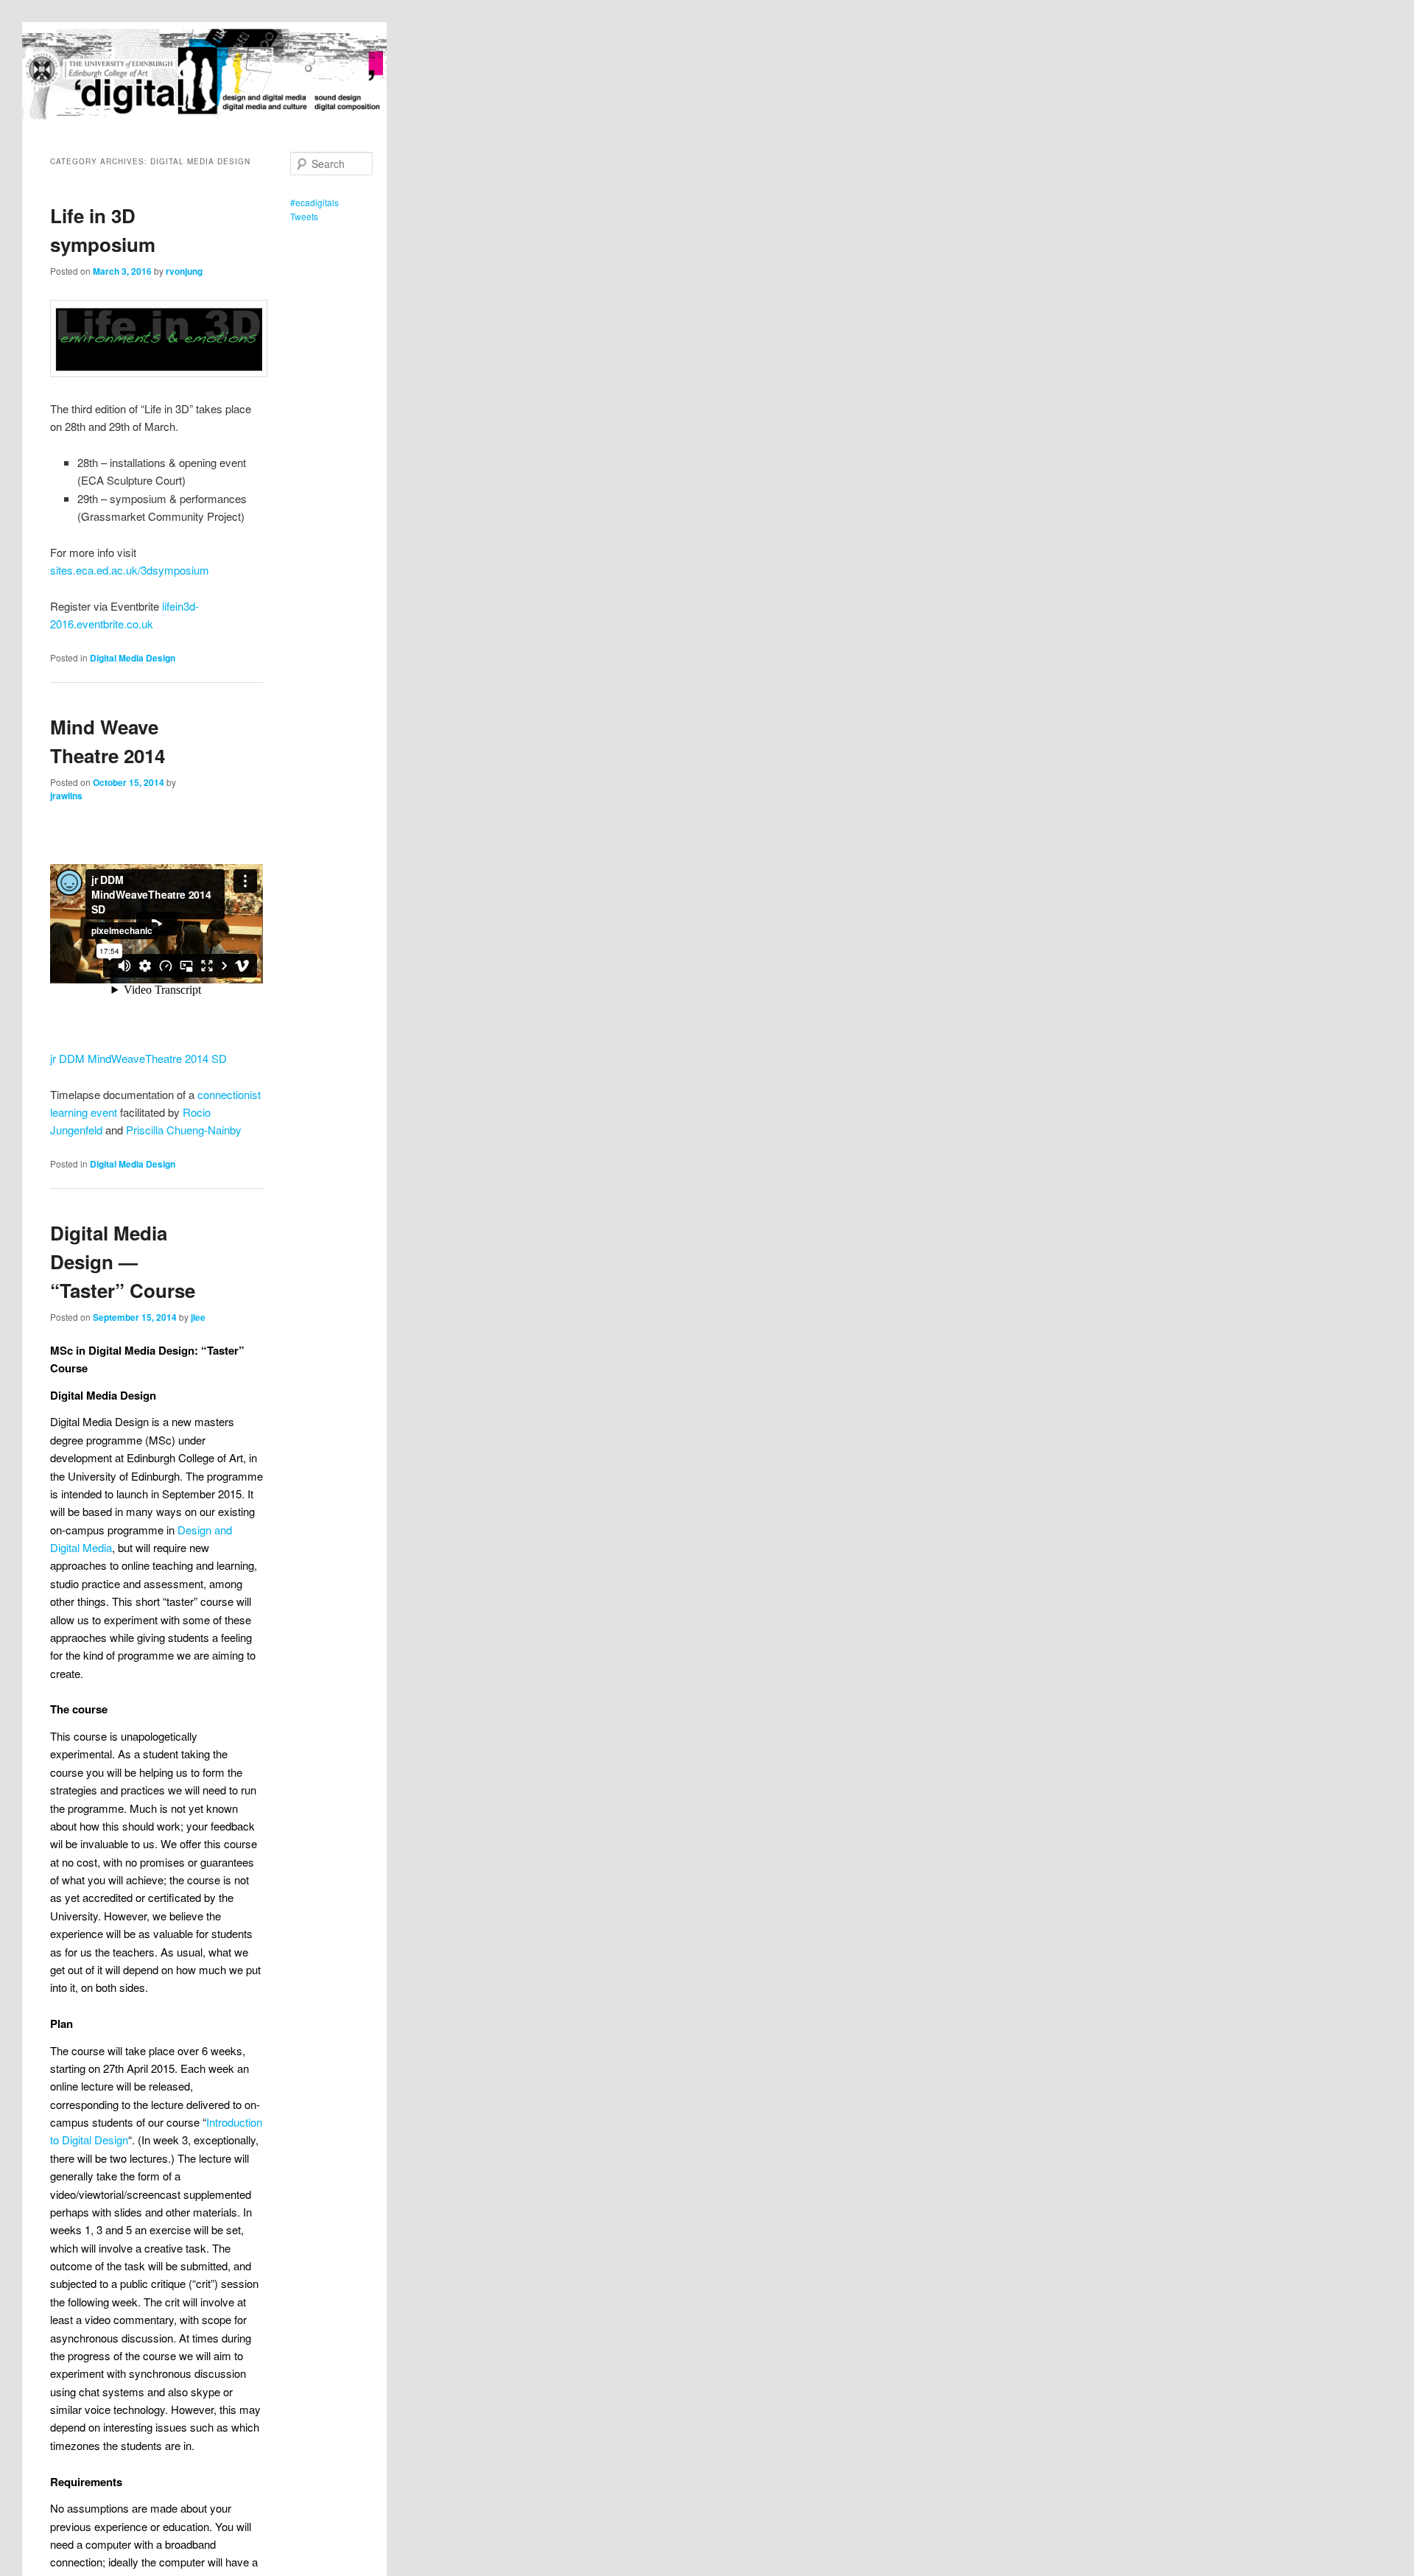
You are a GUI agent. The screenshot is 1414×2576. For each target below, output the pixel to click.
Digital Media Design (133, 658)
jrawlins (66, 796)
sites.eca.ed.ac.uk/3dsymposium (130, 570)
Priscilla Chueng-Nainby (184, 1130)
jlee (198, 1317)
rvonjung (184, 271)
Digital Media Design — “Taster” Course (123, 1261)
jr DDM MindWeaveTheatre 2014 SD (138, 1058)
